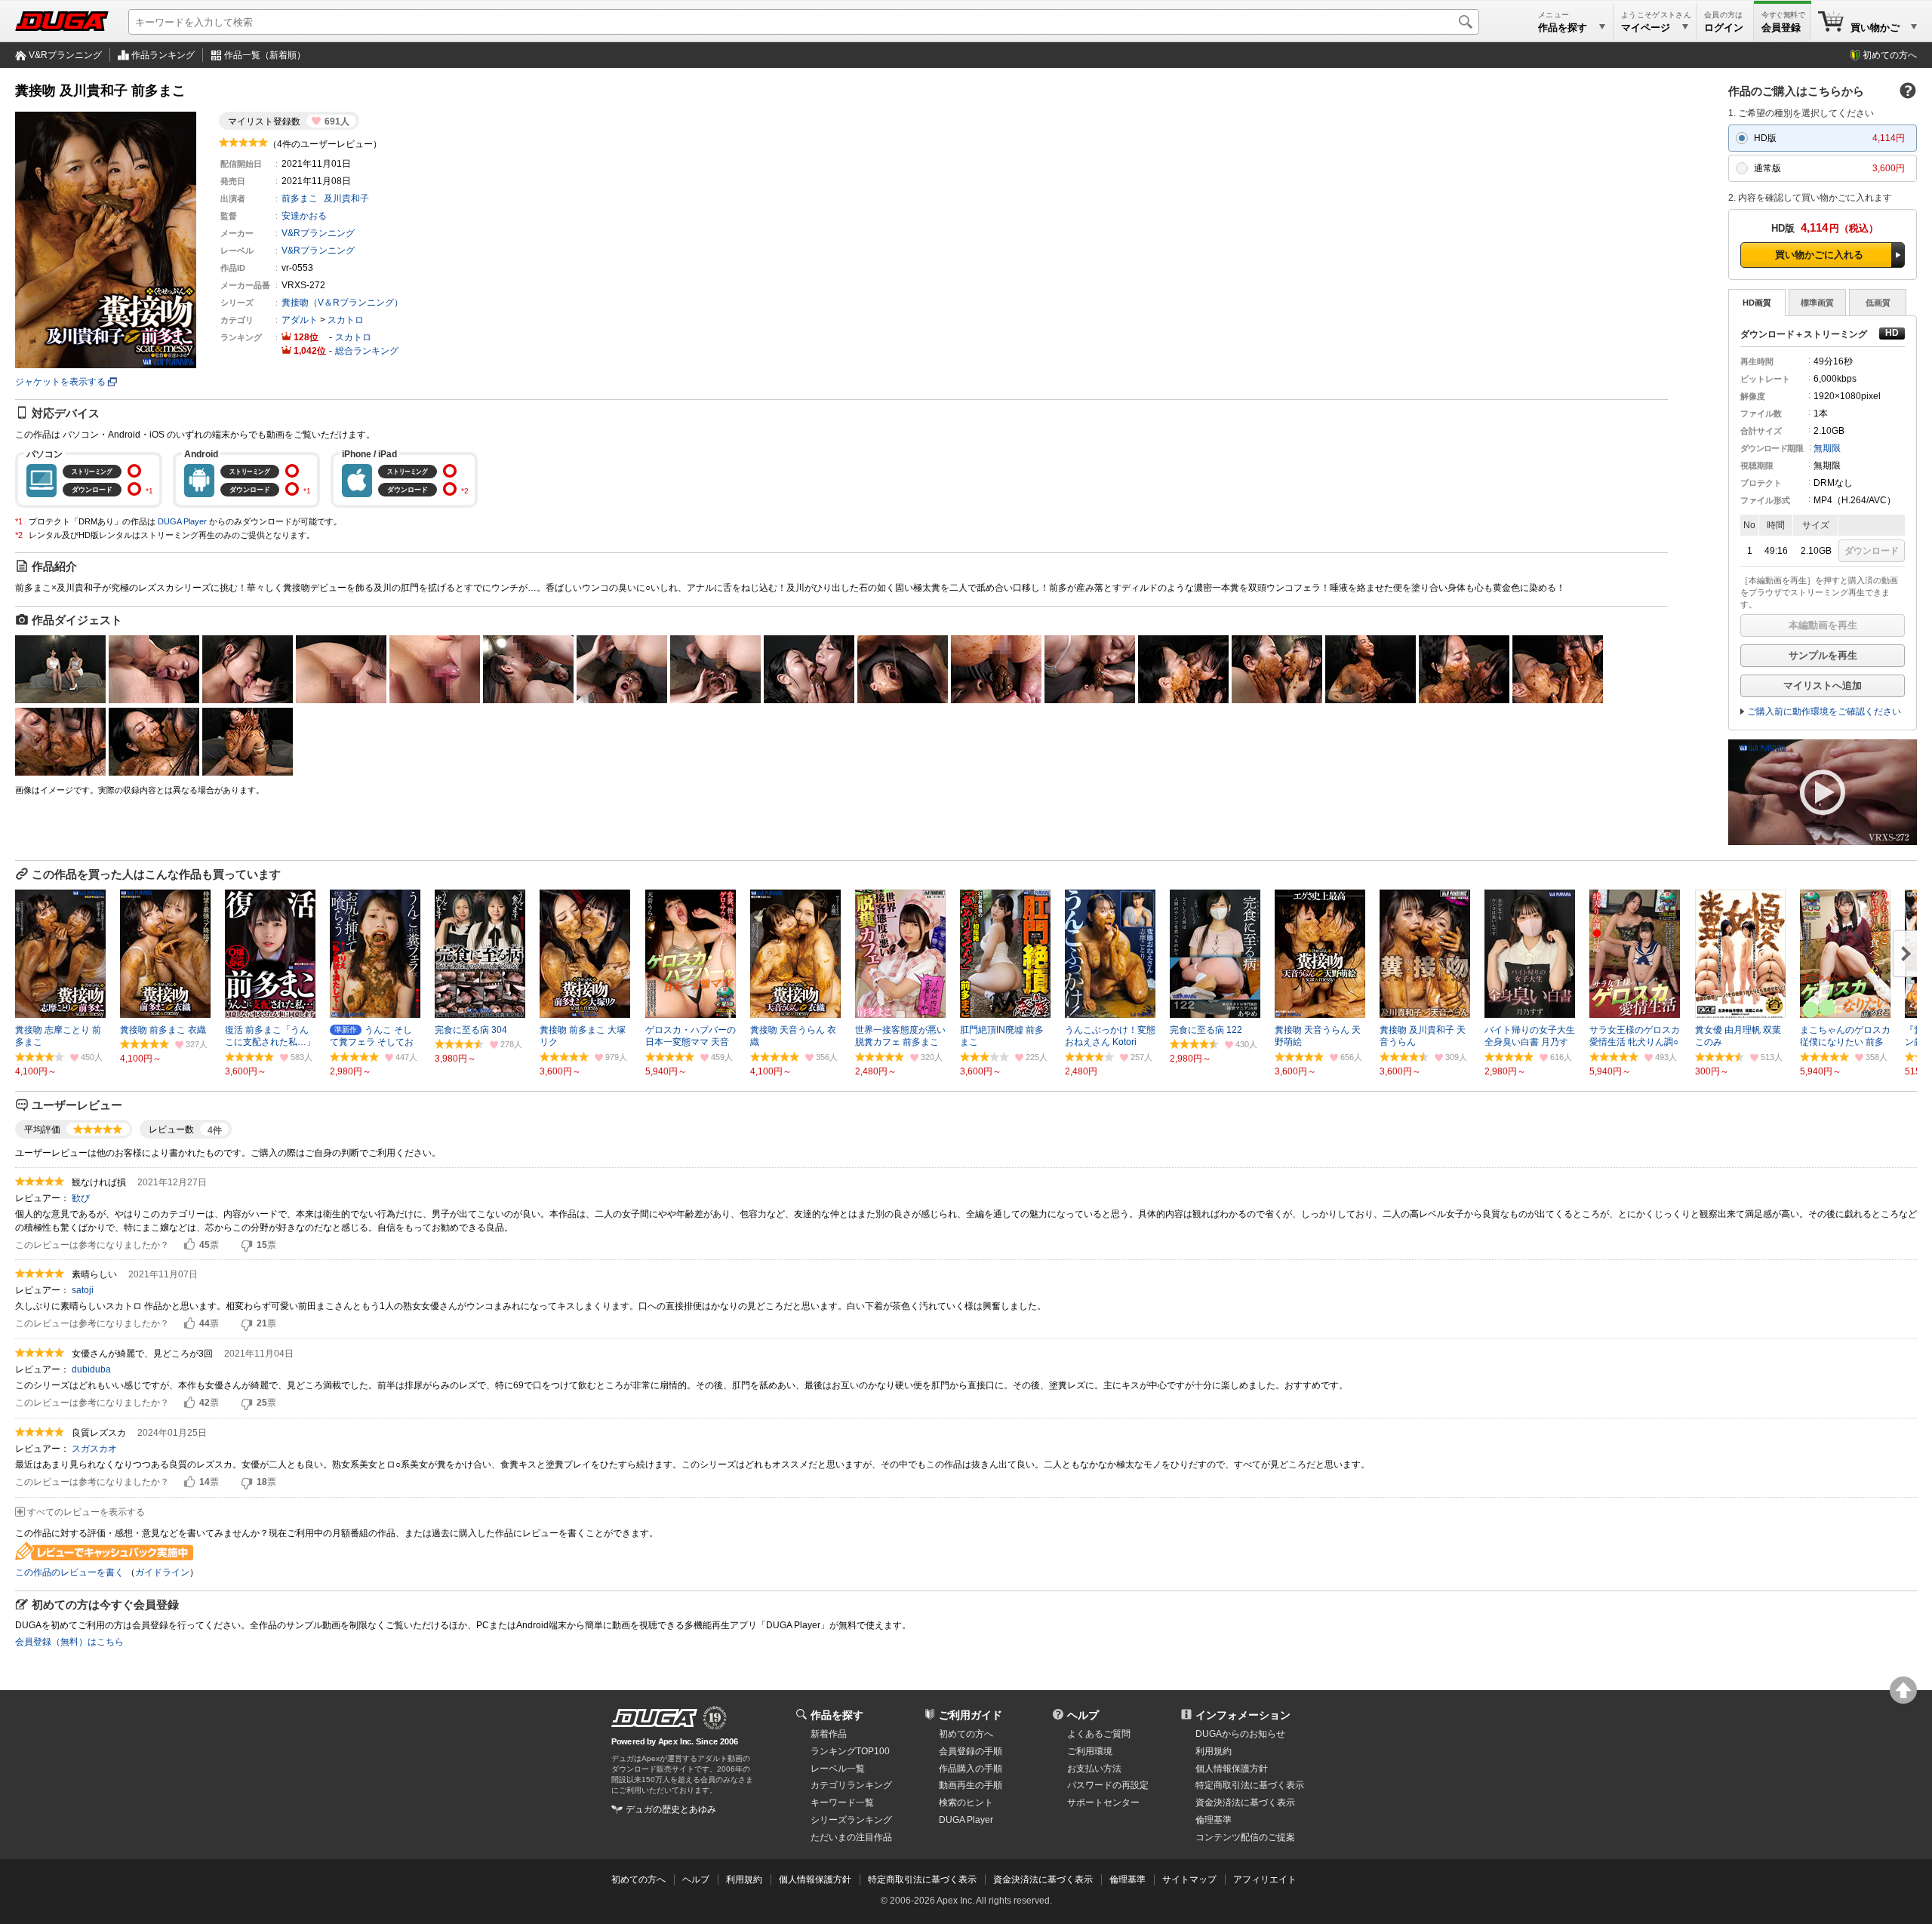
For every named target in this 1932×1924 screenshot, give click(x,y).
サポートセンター (1103, 1803)
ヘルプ (1083, 1715)
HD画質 (1757, 303)
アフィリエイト (1265, 1879)
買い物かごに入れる (1819, 255)
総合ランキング (367, 351)
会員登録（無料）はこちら (69, 1642)
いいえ (247, 1245)
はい (189, 1245)
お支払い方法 (1094, 1769)
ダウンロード (1872, 551)
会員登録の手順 (971, 1751)
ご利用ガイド (971, 1715)
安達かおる (304, 216)
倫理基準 (1214, 1820)
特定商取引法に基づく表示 (922, 1879)
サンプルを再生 (1823, 655)
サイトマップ (1189, 1879)
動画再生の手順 (971, 1785)
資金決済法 (1245, 1803)
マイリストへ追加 (1823, 685)
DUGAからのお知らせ (1240, 1734)
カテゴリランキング (851, 1785)
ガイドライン (162, 1572)
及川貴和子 (346, 198)
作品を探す (837, 1715)
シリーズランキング (851, 1820)
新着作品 (829, 1734)
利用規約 (1214, 1751)
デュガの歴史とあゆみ (671, 1809)
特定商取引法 (1250, 1785)
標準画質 (1817, 303)
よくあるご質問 (1099, 1734)
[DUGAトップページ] (62, 21)
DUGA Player (182, 521)
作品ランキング (163, 55)
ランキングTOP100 (850, 1751)
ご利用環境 (1090, 1751)
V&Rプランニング (65, 55)
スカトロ (346, 320)
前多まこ (300, 198)
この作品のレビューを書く (69, 1572)
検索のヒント (966, 1803)
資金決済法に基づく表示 (1043, 1879)
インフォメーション (1243, 1715)
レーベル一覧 (838, 1769)
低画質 (1878, 303)
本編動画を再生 (1823, 625)
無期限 (1827, 448)
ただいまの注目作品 (851, 1837)
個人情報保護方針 (1232, 1769)
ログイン (1724, 28)
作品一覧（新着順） (265, 55)
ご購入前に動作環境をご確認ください (1824, 712)
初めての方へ (1890, 55)
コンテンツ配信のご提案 (1245, 1837)
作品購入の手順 (971, 1769)
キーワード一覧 (842, 1803)
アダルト (300, 320)
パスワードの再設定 (1108, 1785)
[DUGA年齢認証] (654, 1718)
